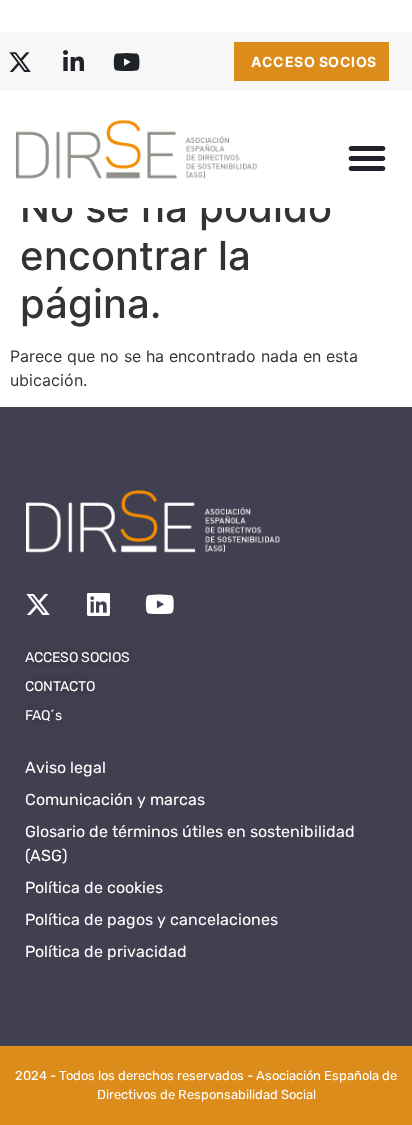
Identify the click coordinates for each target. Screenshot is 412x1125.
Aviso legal (65, 767)
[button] (367, 158)
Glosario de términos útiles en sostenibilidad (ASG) (190, 843)
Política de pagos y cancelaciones (151, 919)
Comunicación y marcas (115, 799)
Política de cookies (94, 887)
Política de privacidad (106, 951)
